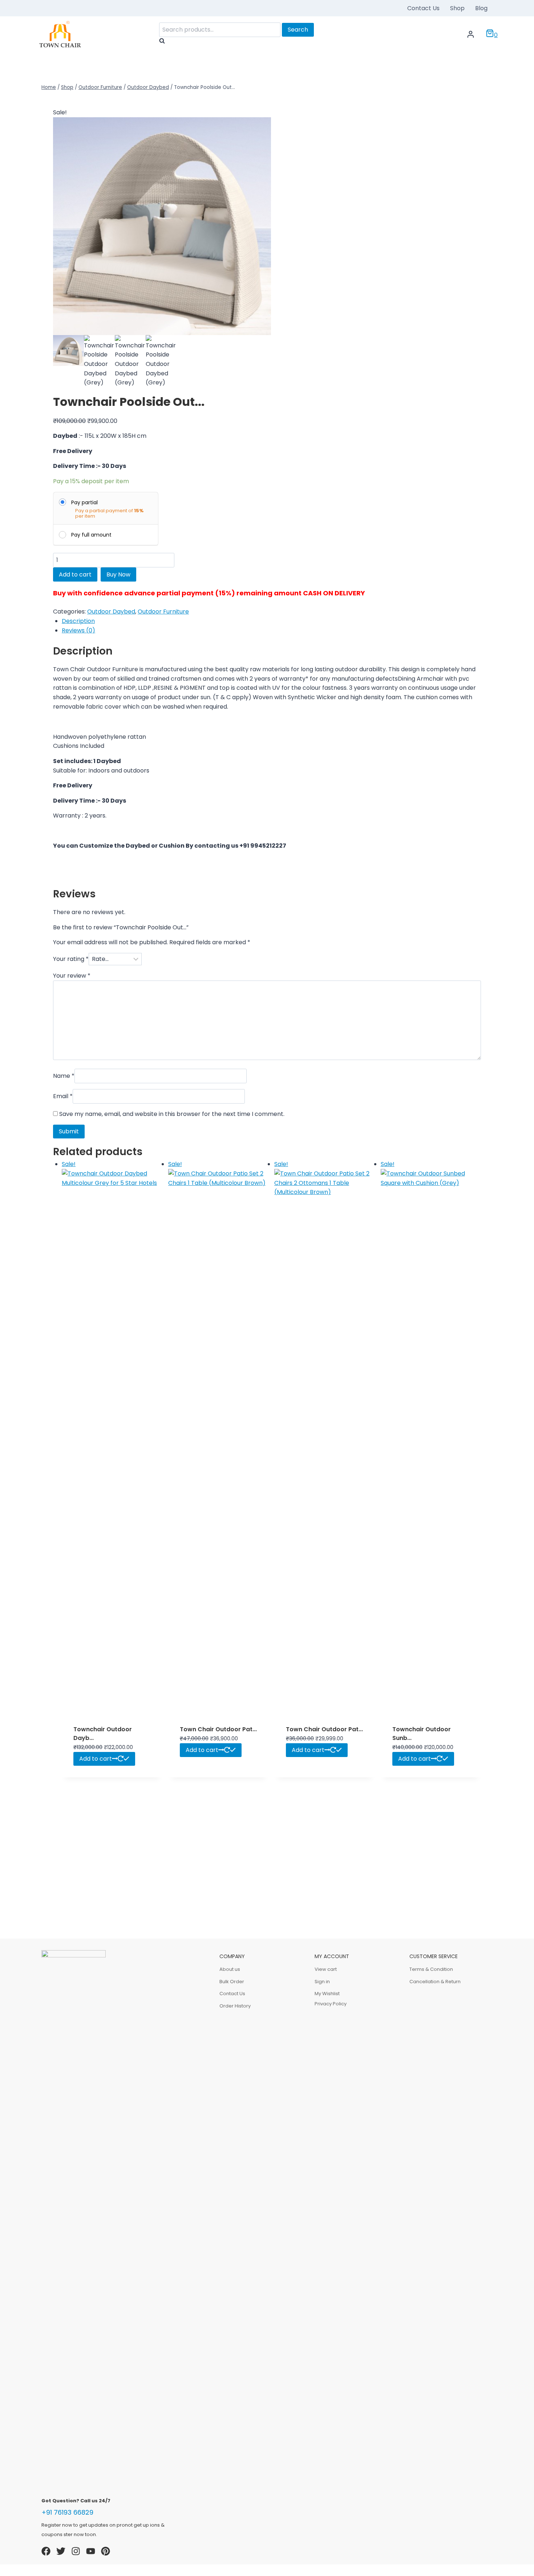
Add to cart (75, 574)
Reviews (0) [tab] (78, 630)
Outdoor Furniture (163, 612)
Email (63, 1097)
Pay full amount (91, 535)
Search (298, 30)
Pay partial (84, 502)
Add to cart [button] (96, 1759)
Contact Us (423, 8)
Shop (457, 8)
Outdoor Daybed (111, 612)
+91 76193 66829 (67, 2512)
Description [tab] (78, 621)
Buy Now (118, 574)
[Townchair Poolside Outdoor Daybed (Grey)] (162, 226)
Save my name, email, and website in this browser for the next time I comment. (172, 1114)
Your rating (71, 959)
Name (64, 1076)
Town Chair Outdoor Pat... (218, 1729)
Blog (481, 8)
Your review (72, 976)
